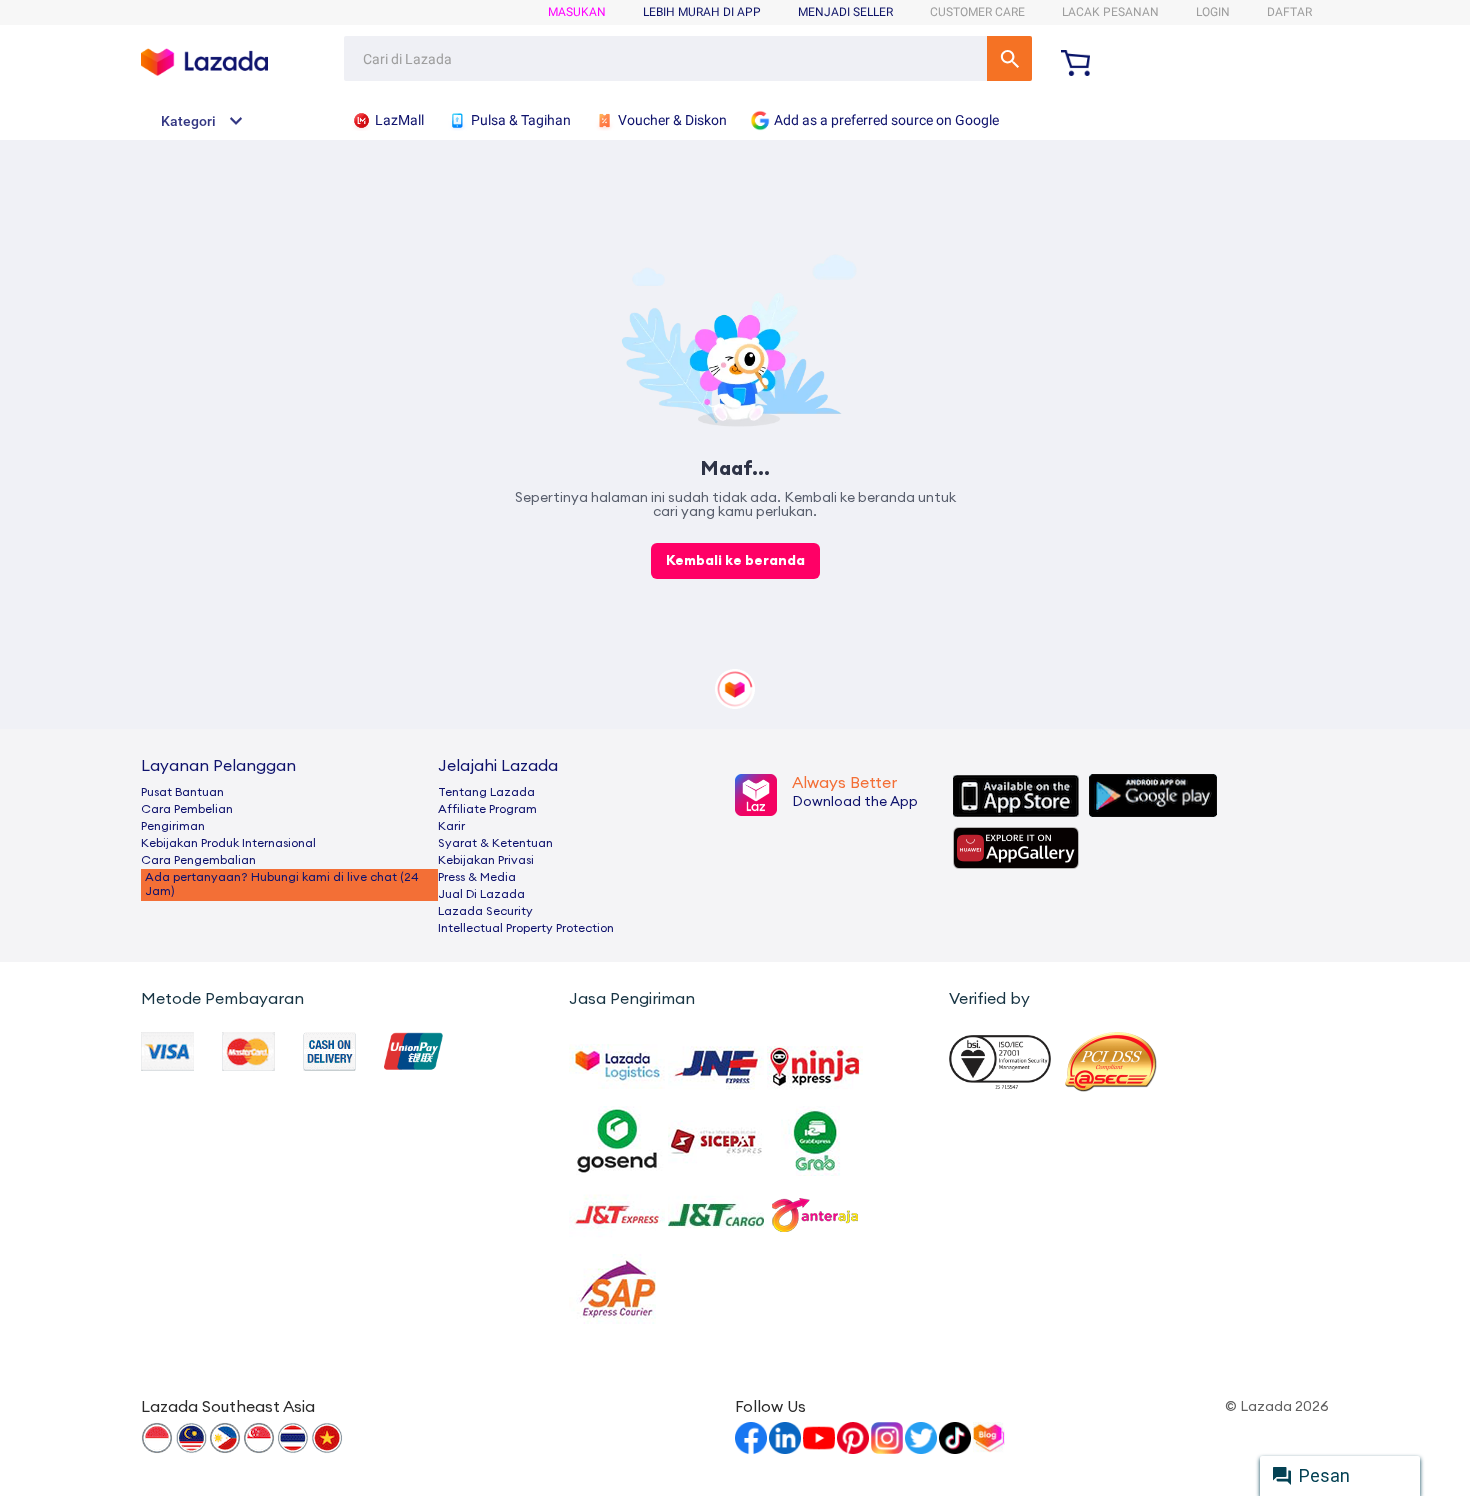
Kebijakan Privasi (486, 860)
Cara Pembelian (187, 809)
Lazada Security (485, 911)
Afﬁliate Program (487, 809)
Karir (451, 826)
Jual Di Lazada (481, 894)
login (1213, 12)
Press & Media (477, 877)
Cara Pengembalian (198, 860)
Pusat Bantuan (182, 792)
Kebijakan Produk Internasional (228, 843)
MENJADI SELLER (845, 12)
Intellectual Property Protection (526, 928)
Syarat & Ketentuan (495, 843)
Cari (1009, 58)
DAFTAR (1289, 12)
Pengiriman (173, 826)
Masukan (577, 12)
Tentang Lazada (486, 792)
